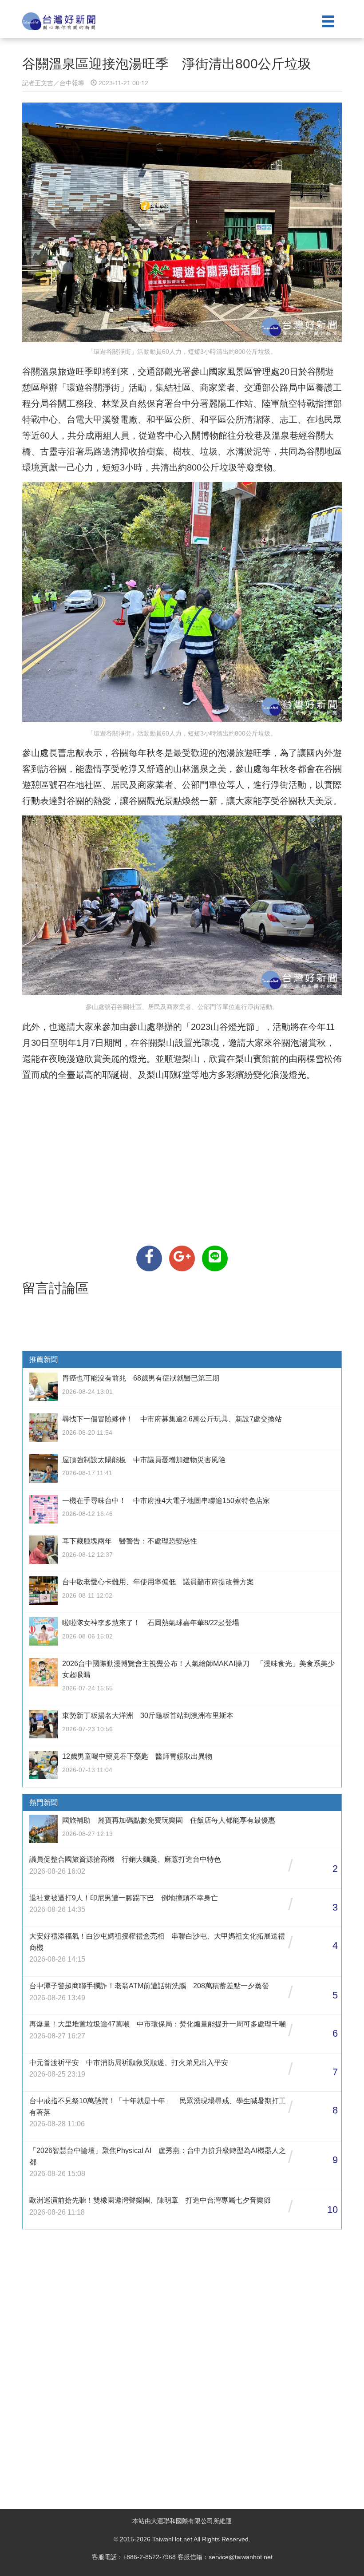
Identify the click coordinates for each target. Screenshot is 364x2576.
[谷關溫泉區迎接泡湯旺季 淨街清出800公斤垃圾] (149, 1258)
